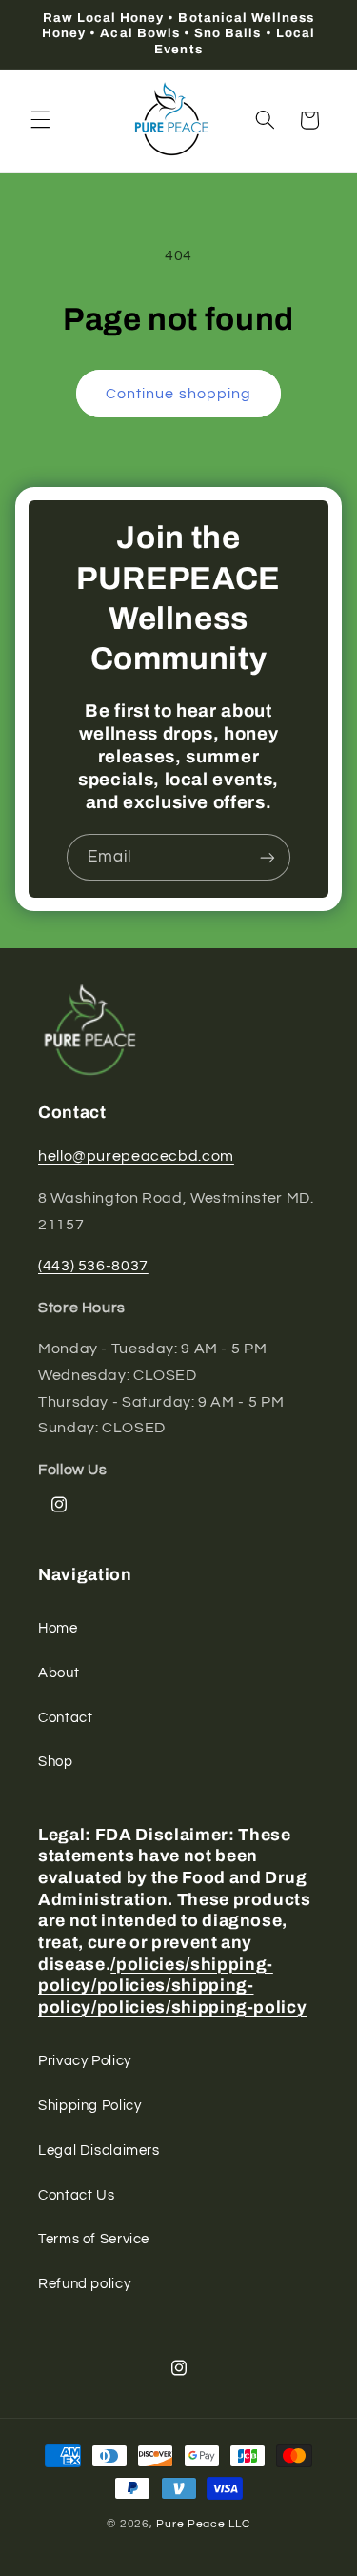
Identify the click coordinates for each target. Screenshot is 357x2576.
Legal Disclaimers (99, 2150)
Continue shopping (178, 394)
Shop (56, 1762)
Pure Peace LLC (203, 2524)
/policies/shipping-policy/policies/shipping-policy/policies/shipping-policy (172, 1986)
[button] (40, 120)
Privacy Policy (85, 2061)
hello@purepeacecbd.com (136, 1156)
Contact (65, 1718)
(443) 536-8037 (93, 1266)
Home (58, 1628)
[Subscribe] (268, 857)
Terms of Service (94, 2239)
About (59, 1673)
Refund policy (84, 2284)
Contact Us (76, 2195)
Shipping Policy (89, 2106)
